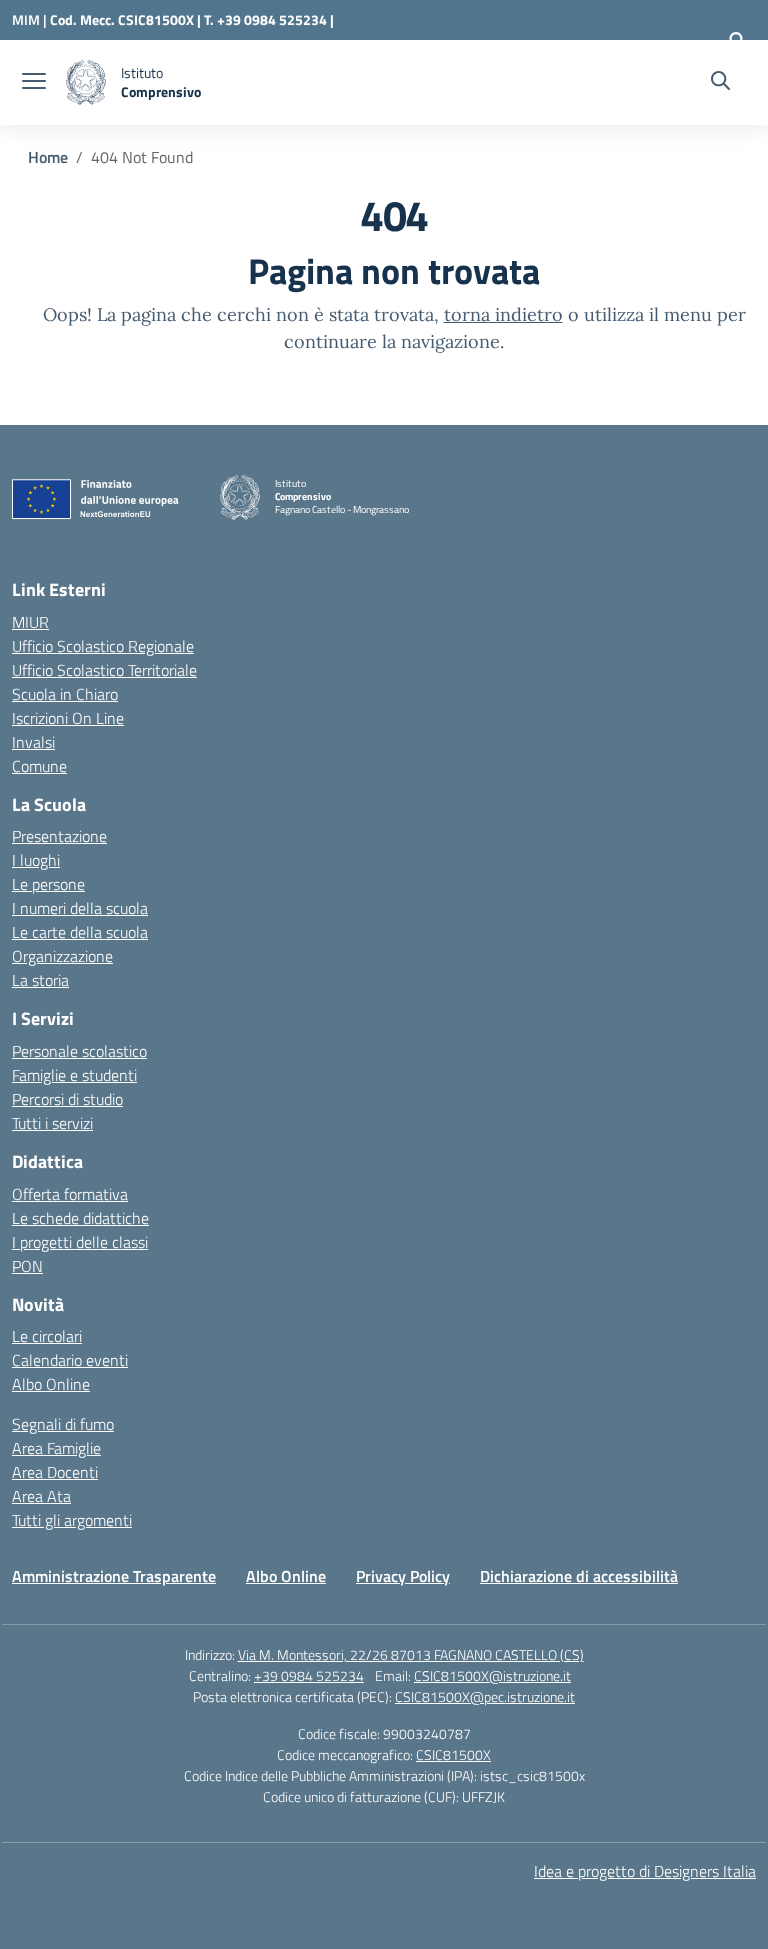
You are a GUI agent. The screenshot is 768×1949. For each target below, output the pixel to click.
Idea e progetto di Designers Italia (645, 1871)
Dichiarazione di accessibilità (579, 1576)
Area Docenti (55, 1472)
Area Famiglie (56, 1448)
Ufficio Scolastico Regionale (103, 646)
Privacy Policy (403, 1576)
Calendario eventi (70, 1360)
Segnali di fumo (63, 1424)
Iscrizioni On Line (68, 718)
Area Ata (41, 1496)
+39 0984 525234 (309, 1675)
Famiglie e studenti (74, 1075)
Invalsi (33, 742)
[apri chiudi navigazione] (34, 83)
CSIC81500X (453, 1754)
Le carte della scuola (80, 932)
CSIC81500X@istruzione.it (492, 1675)
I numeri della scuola (80, 908)
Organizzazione (62, 956)
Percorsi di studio (67, 1099)
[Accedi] (737, 40)
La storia (40, 980)
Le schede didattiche (80, 1218)
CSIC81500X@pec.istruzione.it (485, 1696)
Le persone (48, 884)
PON (27, 1266)
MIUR (30, 622)
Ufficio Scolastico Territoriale (104, 670)
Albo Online (51, 1384)
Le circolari (47, 1336)
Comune (39, 766)
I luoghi (36, 860)
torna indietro (503, 314)
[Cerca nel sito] (720, 83)
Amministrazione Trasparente (114, 1576)
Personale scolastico (79, 1051)
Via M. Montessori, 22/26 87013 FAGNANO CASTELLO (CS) (411, 1654)
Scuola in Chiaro (65, 694)
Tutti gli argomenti (72, 1520)
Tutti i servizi (52, 1123)
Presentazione (59, 836)
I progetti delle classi (80, 1242)
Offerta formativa (70, 1194)
